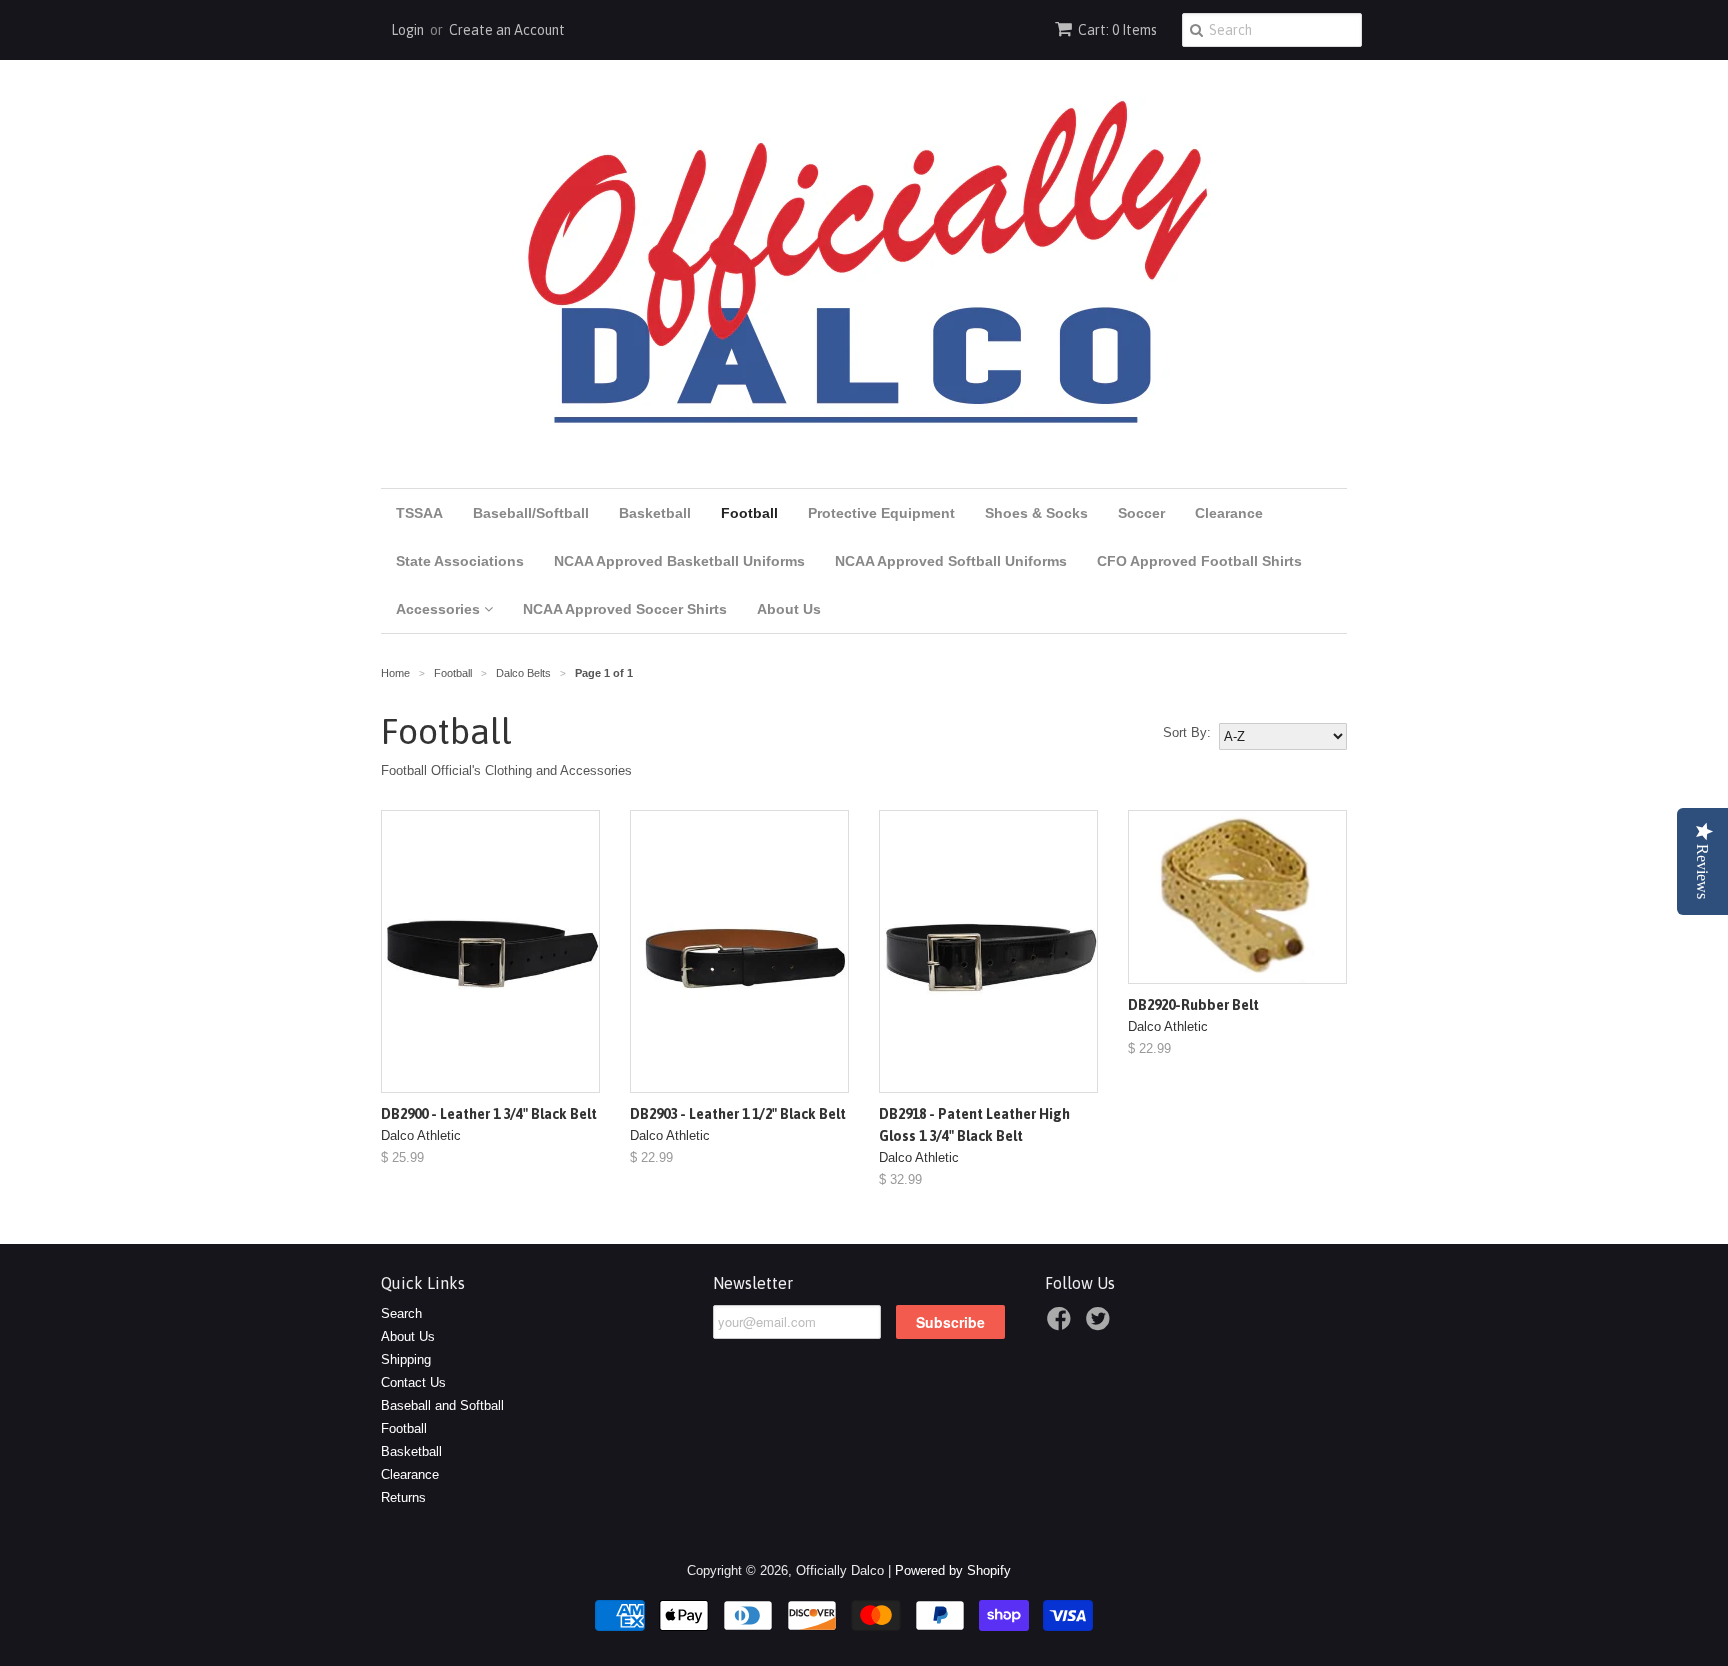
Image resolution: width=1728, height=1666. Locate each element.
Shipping (406, 1359)
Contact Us (413, 1382)
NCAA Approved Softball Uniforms (951, 561)
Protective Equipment (881, 513)
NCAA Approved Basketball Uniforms (679, 561)
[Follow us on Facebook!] (1062, 1325)
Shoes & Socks (1036, 513)
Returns (403, 1497)
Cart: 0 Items (1117, 30)
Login (407, 30)
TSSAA (419, 513)
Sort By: (1187, 732)
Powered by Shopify (953, 1570)
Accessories (440, 609)
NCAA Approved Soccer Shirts (625, 609)
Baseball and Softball (442, 1405)
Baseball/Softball (531, 513)
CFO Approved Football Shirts (1199, 561)
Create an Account (507, 30)
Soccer (1141, 513)
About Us (789, 609)
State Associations (460, 561)
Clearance (1229, 513)
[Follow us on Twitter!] (1101, 1325)
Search (401, 1313)
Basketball (655, 513)
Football (749, 513)
